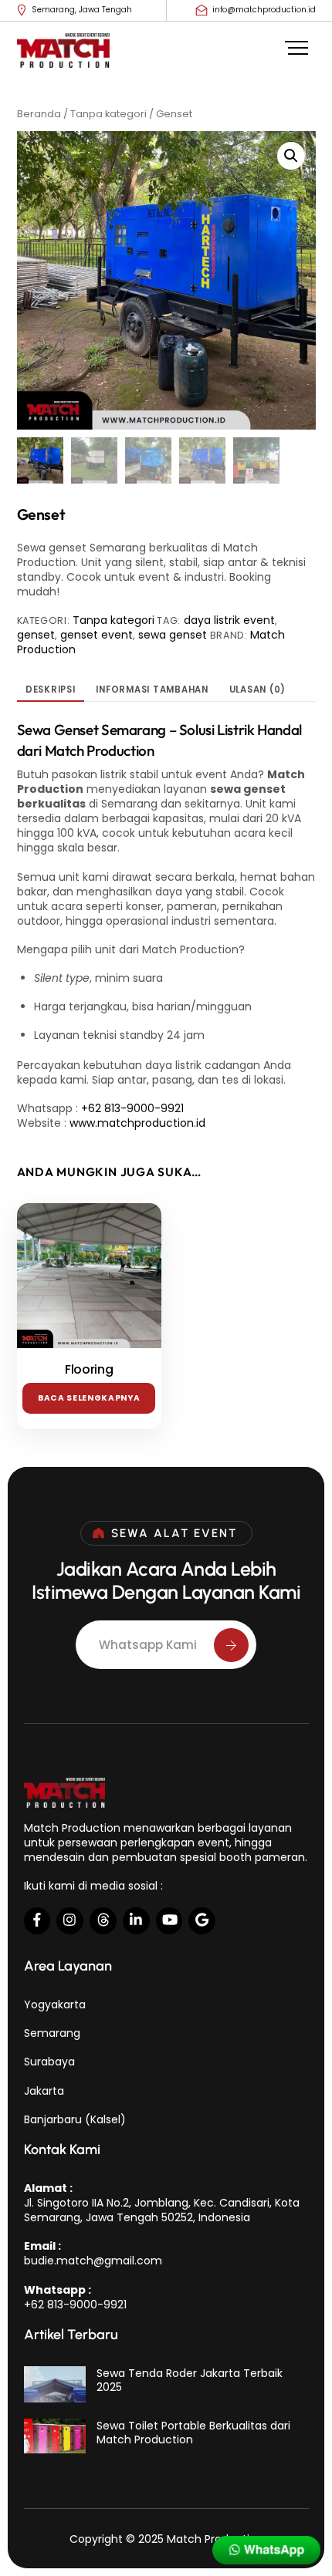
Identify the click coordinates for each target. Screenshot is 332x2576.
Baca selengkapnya (89, 1398)
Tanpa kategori (108, 114)
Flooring (89, 1370)
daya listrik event (229, 620)
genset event (97, 635)
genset (36, 635)
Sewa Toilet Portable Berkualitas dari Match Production (193, 2433)
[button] (291, 156)
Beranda (39, 114)
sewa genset (173, 635)
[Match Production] (63, 57)
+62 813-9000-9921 (132, 1108)
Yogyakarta (55, 2004)
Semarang (52, 2033)
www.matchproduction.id (137, 1123)
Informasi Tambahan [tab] (152, 690)
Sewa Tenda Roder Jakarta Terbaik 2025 (190, 2380)
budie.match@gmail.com (93, 2261)
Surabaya (49, 2062)
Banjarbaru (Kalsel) (75, 2119)
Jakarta (44, 2091)
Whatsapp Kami (148, 1645)
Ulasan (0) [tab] (258, 690)
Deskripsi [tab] (51, 690)
